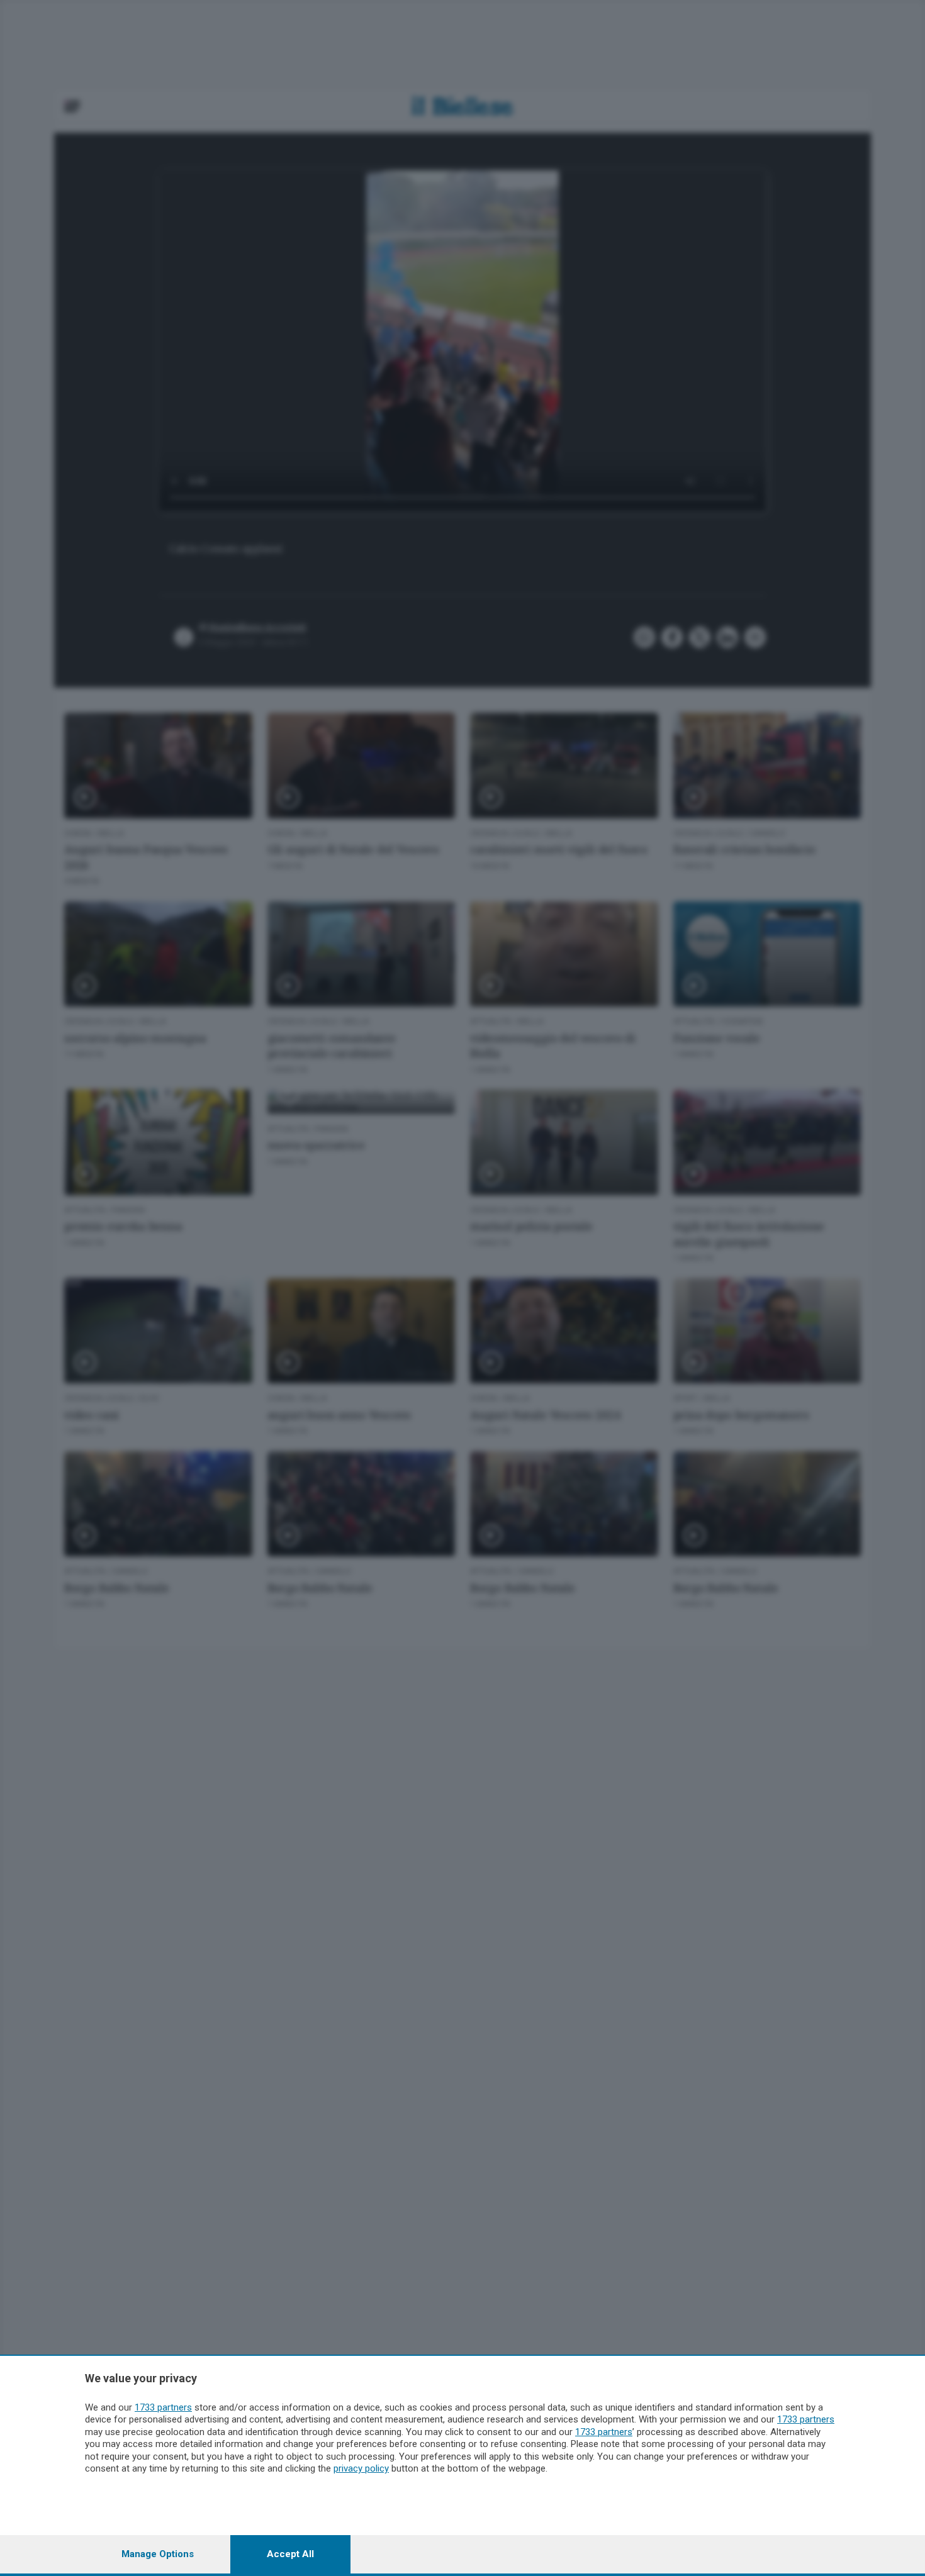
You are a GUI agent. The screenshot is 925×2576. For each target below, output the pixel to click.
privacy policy (361, 2468)
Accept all (290, 2554)
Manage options (158, 2554)
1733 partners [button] (163, 2407)
